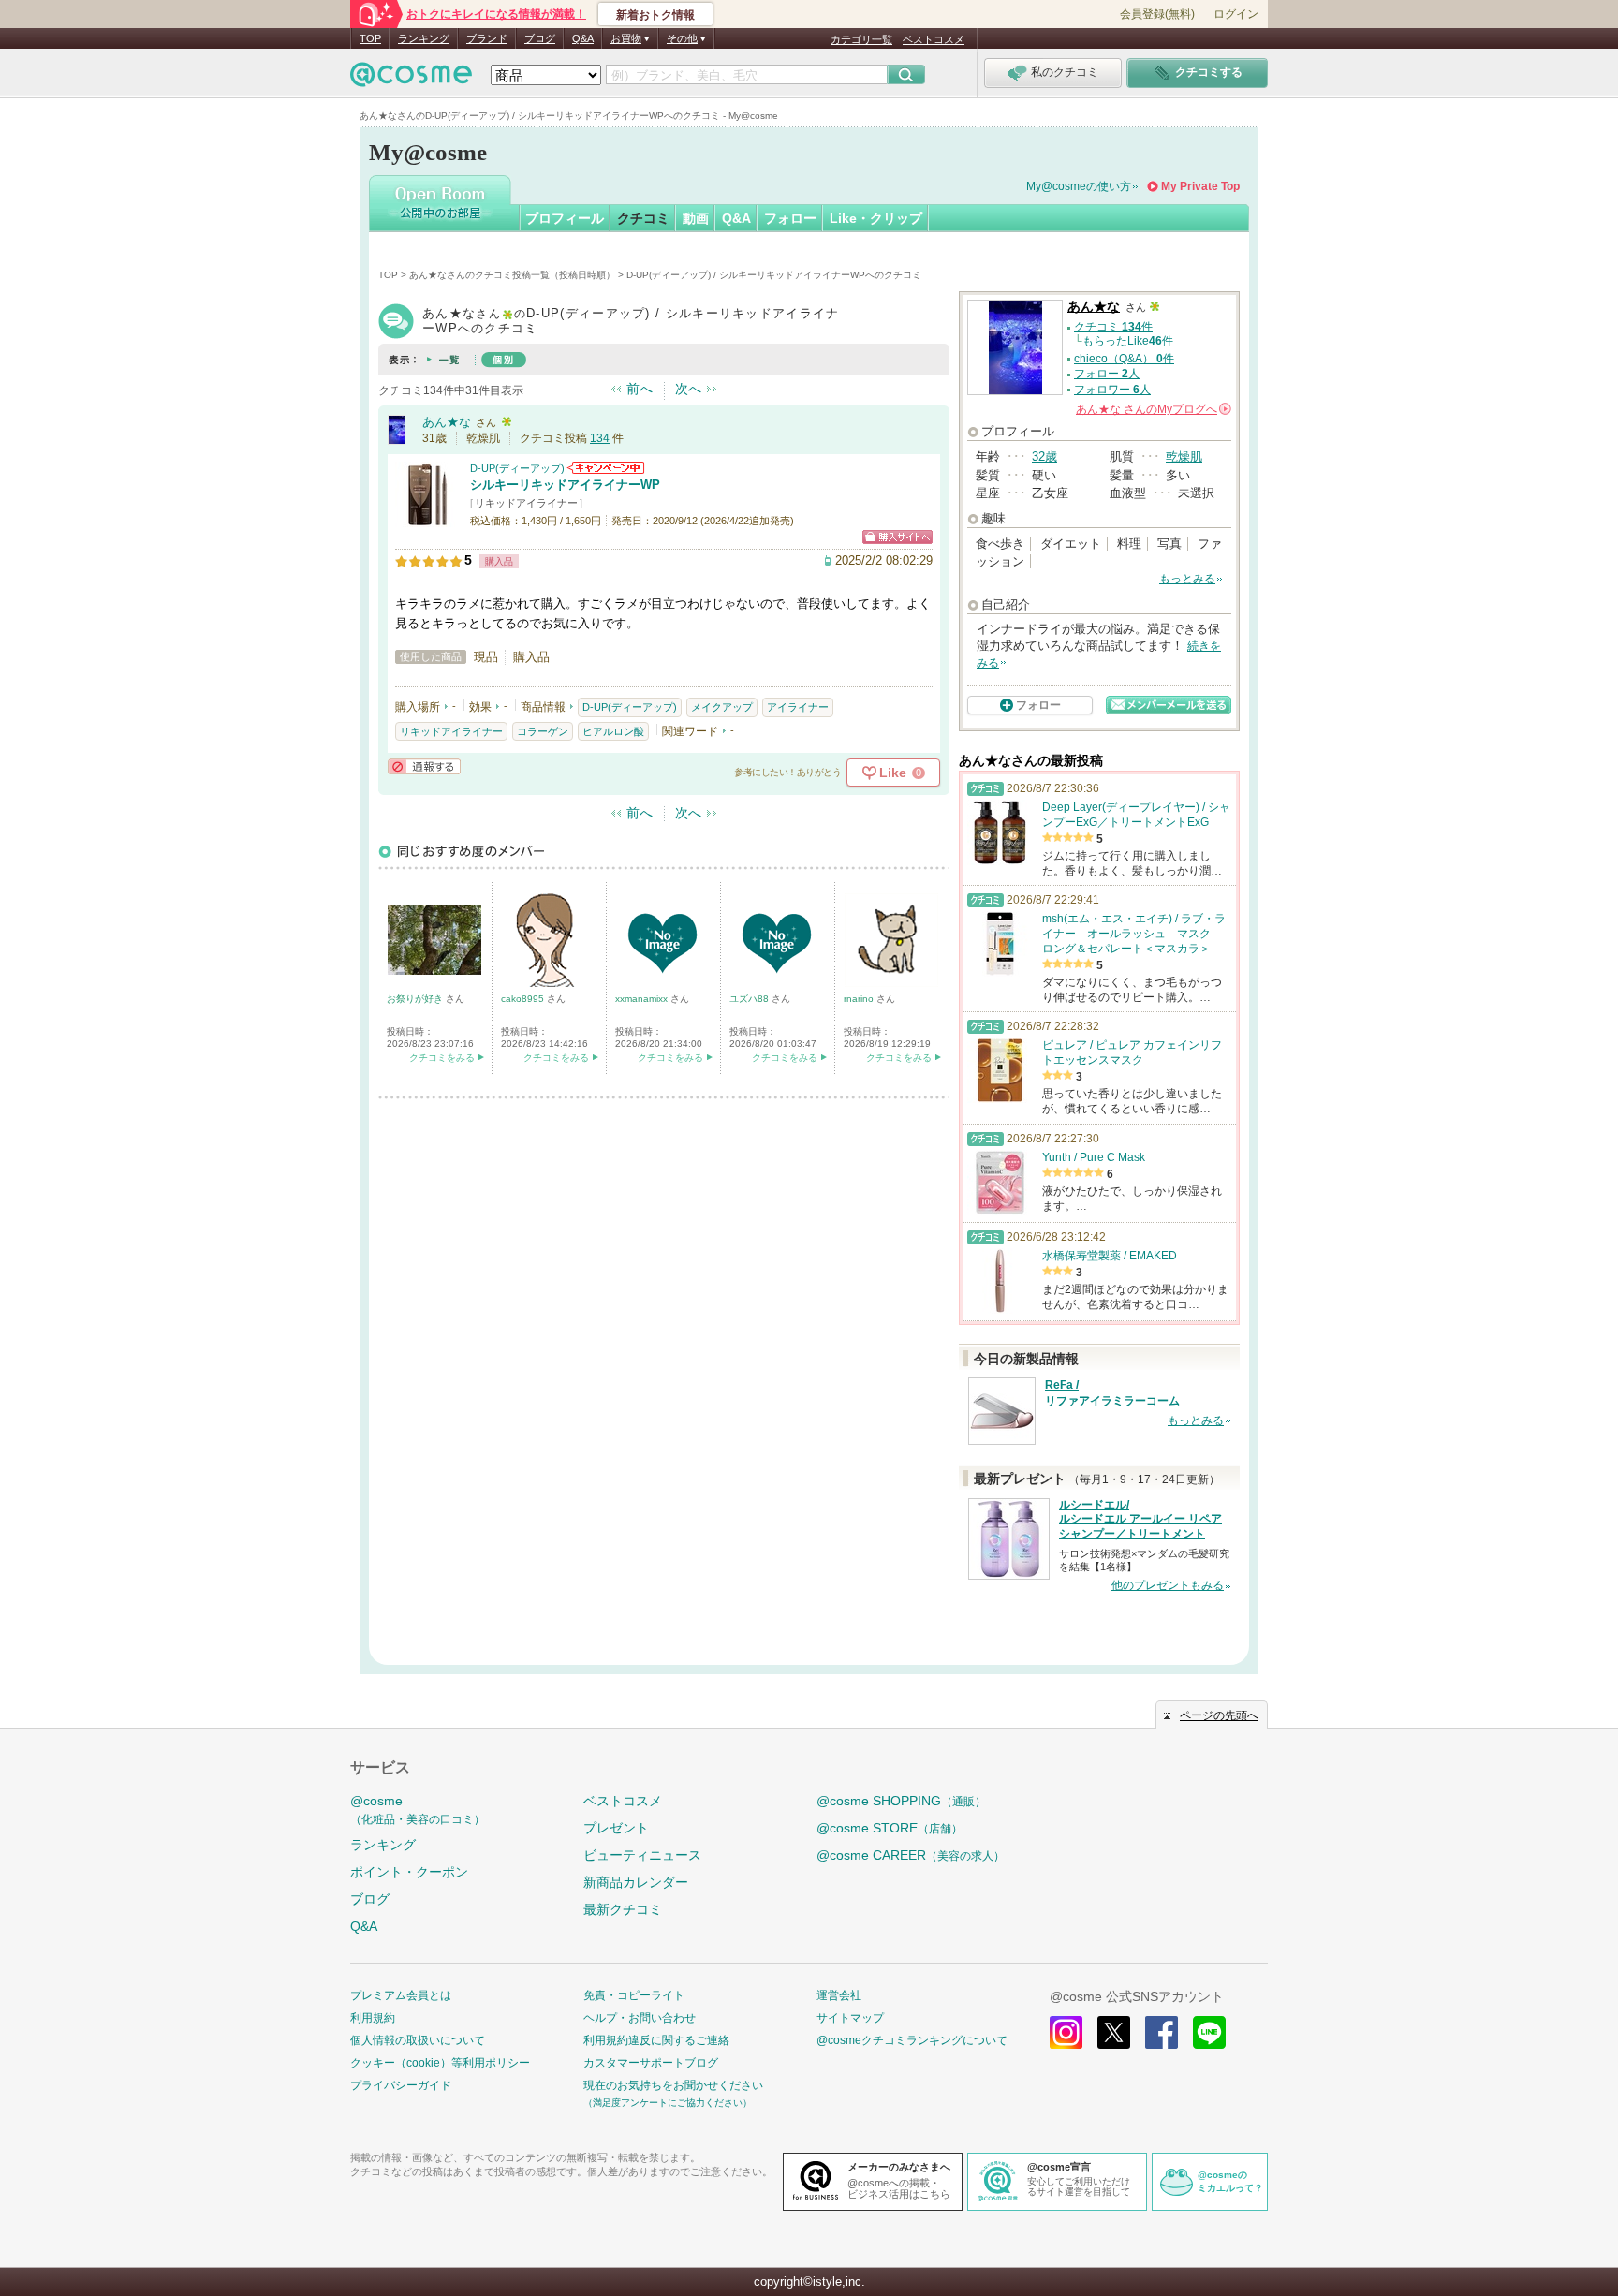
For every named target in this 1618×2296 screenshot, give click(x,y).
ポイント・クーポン (409, 1872)
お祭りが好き (416, 999)
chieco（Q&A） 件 (1124, 359)
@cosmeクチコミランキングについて (912, 2040)
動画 (696, 218)
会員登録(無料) (1157, 14)
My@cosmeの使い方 (1079, 186)
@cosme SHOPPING (901, 1801)
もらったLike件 (1128, 341)
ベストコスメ (934, 39)
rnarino (860, 999)
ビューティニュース (642, 1855)
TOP (370, 38)
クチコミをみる (442, 1058)
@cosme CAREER (911, 1855)
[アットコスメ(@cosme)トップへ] (411, 79)
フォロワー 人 (1112, 390)
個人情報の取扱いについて (418, 2040)
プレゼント (616, 1828)
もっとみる (1187, 579)
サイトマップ (850, 2018)
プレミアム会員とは (401, 1995)
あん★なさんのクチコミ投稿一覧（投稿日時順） (512, 275)
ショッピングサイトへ (897, 537)
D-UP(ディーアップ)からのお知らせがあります (606, 468)
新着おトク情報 (655, 15)
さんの (1152, 409)
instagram (1066, 2032)
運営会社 (839, 1995)
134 (600, 438)
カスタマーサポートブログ (651, 2063)
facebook (1162, 2032)
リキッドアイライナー (526, 503)
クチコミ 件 (1113, 327)
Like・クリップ (876, 218)
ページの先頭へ (1219, 1715)
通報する (424, 766)
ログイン (1236, 14)
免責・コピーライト (634, 1995)
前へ (640, 389)
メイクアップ (722, 707)
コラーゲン (543, 731)
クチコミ (643, 218)
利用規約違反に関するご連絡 (656, 2040)
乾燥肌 (1184, 456)
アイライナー (798, 707)
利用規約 (373, 2018)
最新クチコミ (623, 1909)
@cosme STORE (890, 1828)
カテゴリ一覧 (861, 39)
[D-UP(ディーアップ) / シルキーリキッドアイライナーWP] (428, 519)
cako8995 (524, 999)
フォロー (790, 218)
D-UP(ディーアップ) (517, 468)
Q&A (583, 38)
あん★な (447, 422)
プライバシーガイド (401, 2085)
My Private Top (1200, 186)
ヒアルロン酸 (613, 731)
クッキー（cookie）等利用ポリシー (440, 2063)
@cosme (418, 1810)
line (1209, 2032)
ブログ (540, 38)
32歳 (1044, 456)
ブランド (487, 38)
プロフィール (565, 218)
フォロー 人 (1107, 374)
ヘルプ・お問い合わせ (640, 2018)
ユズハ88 (750, 999)
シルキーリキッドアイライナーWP (565, 485)
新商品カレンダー (636, 1882)
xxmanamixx (643, 999)
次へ (688, 389)
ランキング (424, 38)
